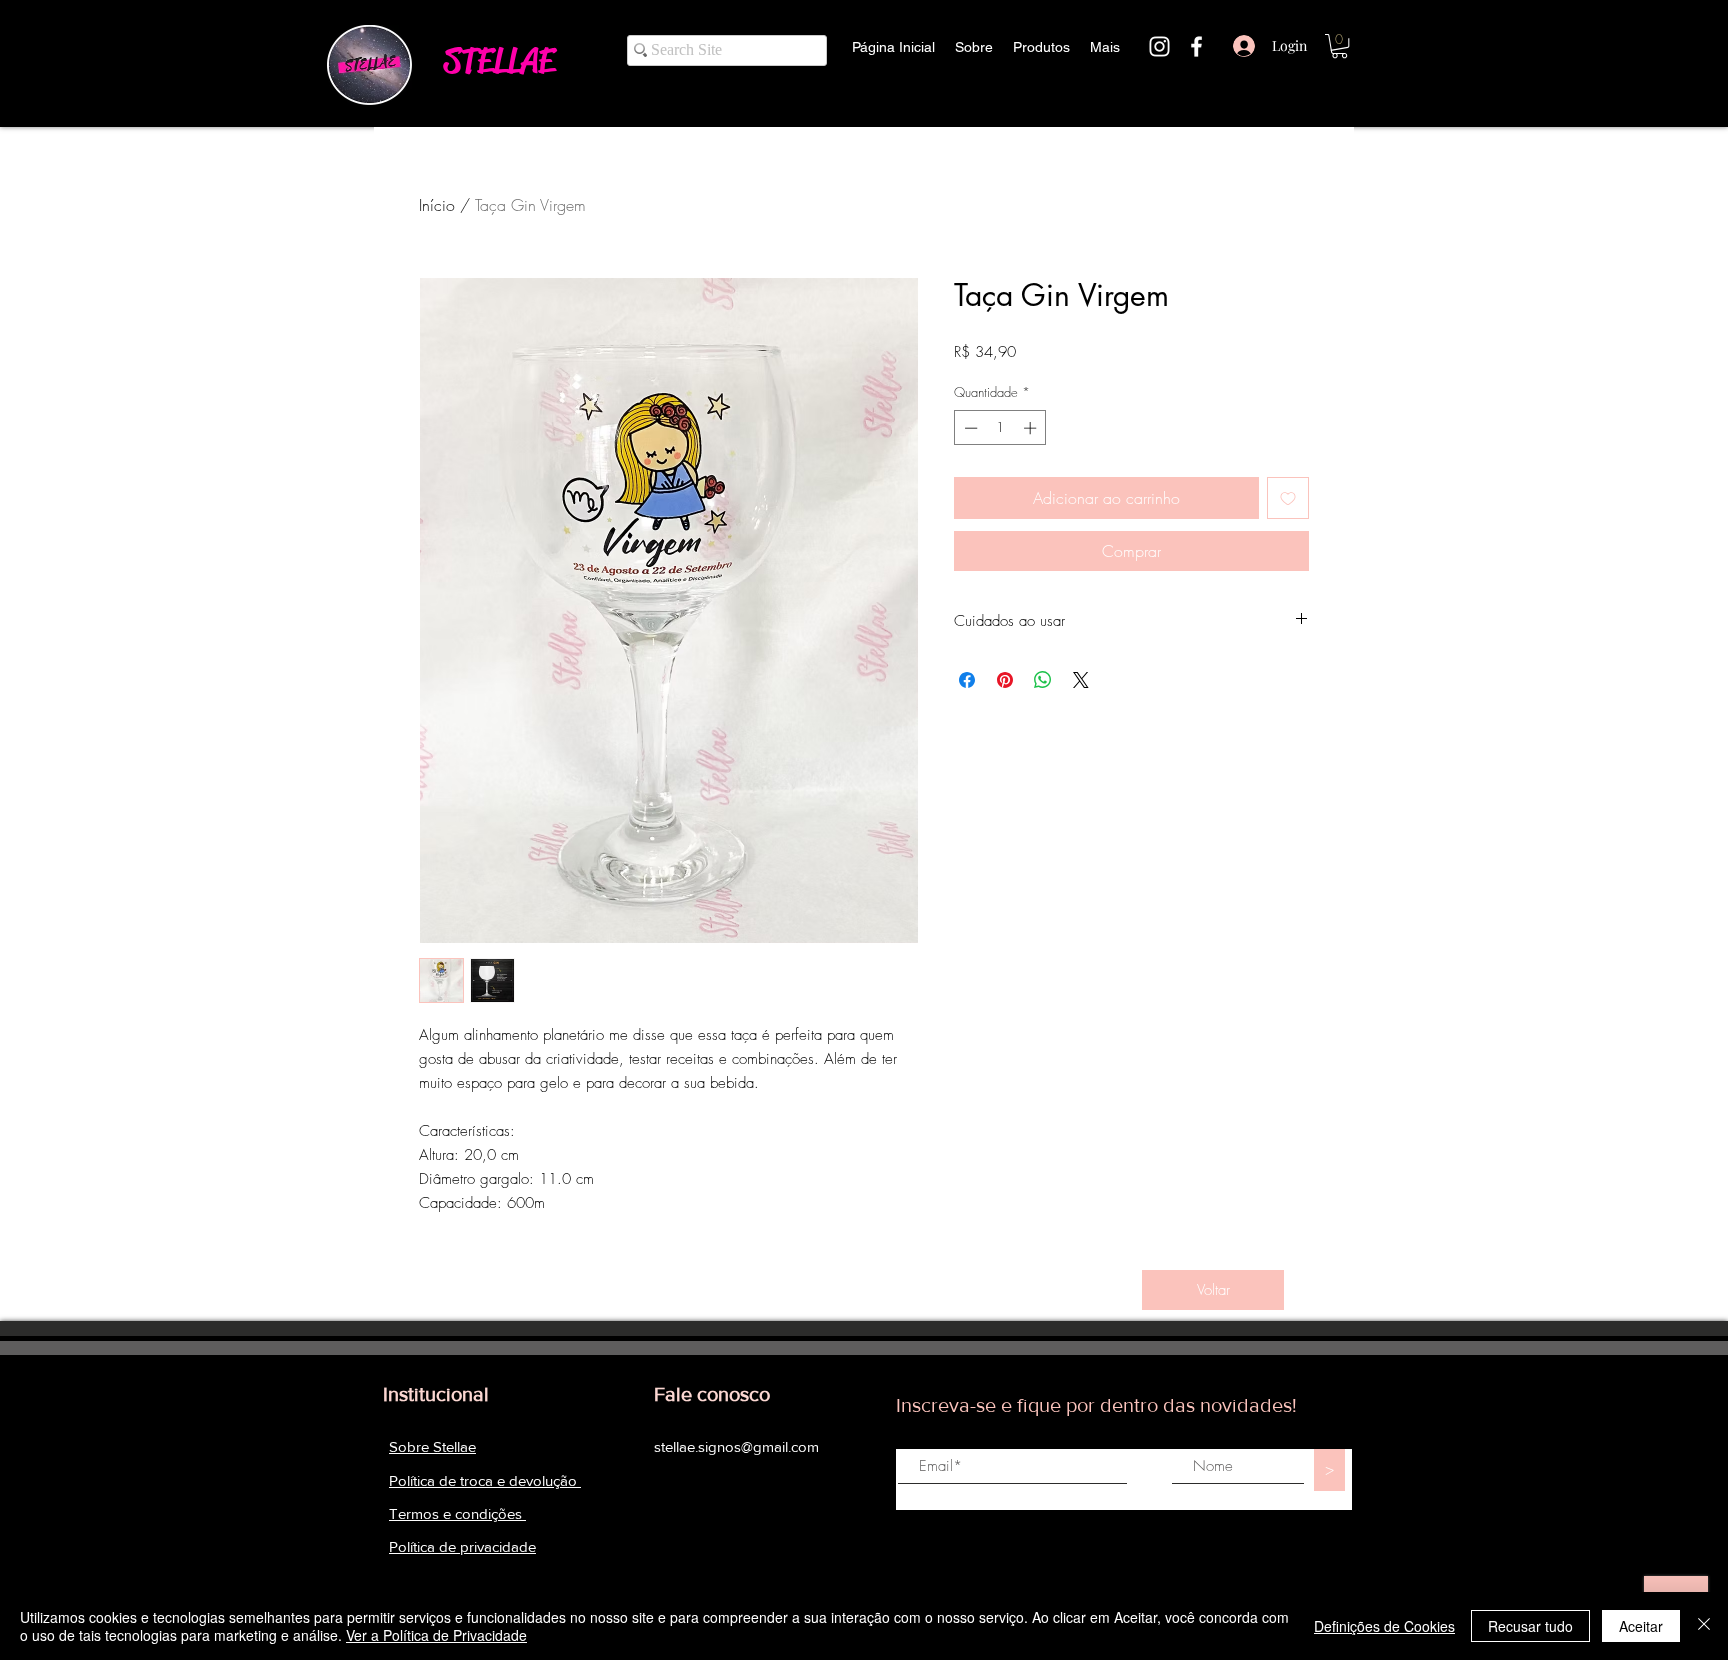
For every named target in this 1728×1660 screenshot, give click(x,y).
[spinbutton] (1000, 428)
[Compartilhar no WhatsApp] (1043, 680)
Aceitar (1641, 1626)
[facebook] (1196, 46)
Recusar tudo (1530, 1626)
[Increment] (1032, 428)
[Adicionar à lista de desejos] (1288, 498)
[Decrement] (969, 428)
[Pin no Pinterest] (1005, 680)
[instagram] (1159, 46)
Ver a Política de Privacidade (436, 1635)
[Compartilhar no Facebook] (967, 680)
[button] (1339, 46)
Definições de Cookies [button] (1384, 1626)
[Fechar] (1704, 1626)
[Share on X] (1081, 680)
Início (437, 205)
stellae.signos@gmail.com (736, 1446)
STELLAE (499, 60)
